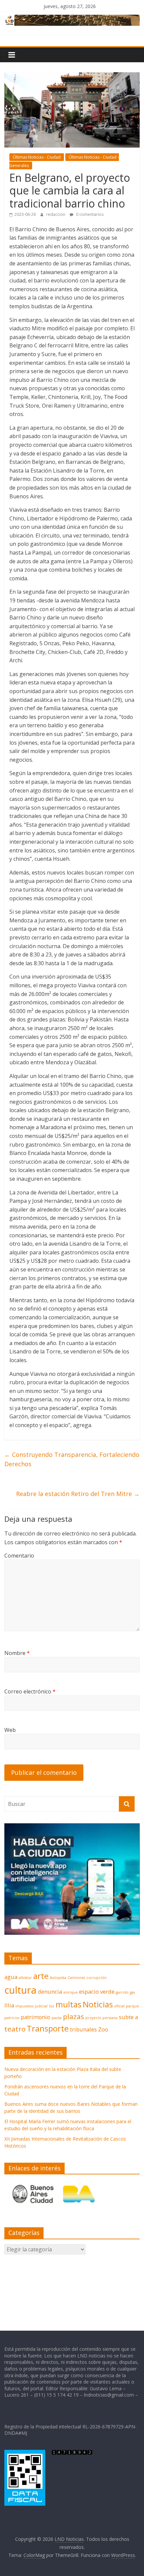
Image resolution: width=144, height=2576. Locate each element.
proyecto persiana (101, 2018)
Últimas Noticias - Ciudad (37, 157)
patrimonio (35, 2017)
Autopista (58, 1978)
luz (52, 2006)
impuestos (24, 2006)
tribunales (83, 2029)
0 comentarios (89, 214)
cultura (20, 1990)
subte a (128, 2017)
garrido (122, 1992)
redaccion (56, 214)
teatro (15, 2029)
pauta (57, 2018)
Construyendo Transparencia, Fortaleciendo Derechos (72, 1459)
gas (132, 1992)
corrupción (96, 1978)
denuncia (50, 1991)
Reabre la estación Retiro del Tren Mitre (78, 1494)
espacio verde (97, 1991)
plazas (74, 2016)
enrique (70, 1992)
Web (10, 1730)
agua (11, 1977)
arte (41, 1976)
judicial (41, 2006)
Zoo (103, 2029)
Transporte (48, 2028)
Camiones (76, 1978)
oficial (119, 2006)
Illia (9, 2005)
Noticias (98, 2004)
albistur (25, 1978)
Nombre (17, 1653)
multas (68, 2004)
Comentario (19, 1556)
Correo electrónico (30, 1691)
